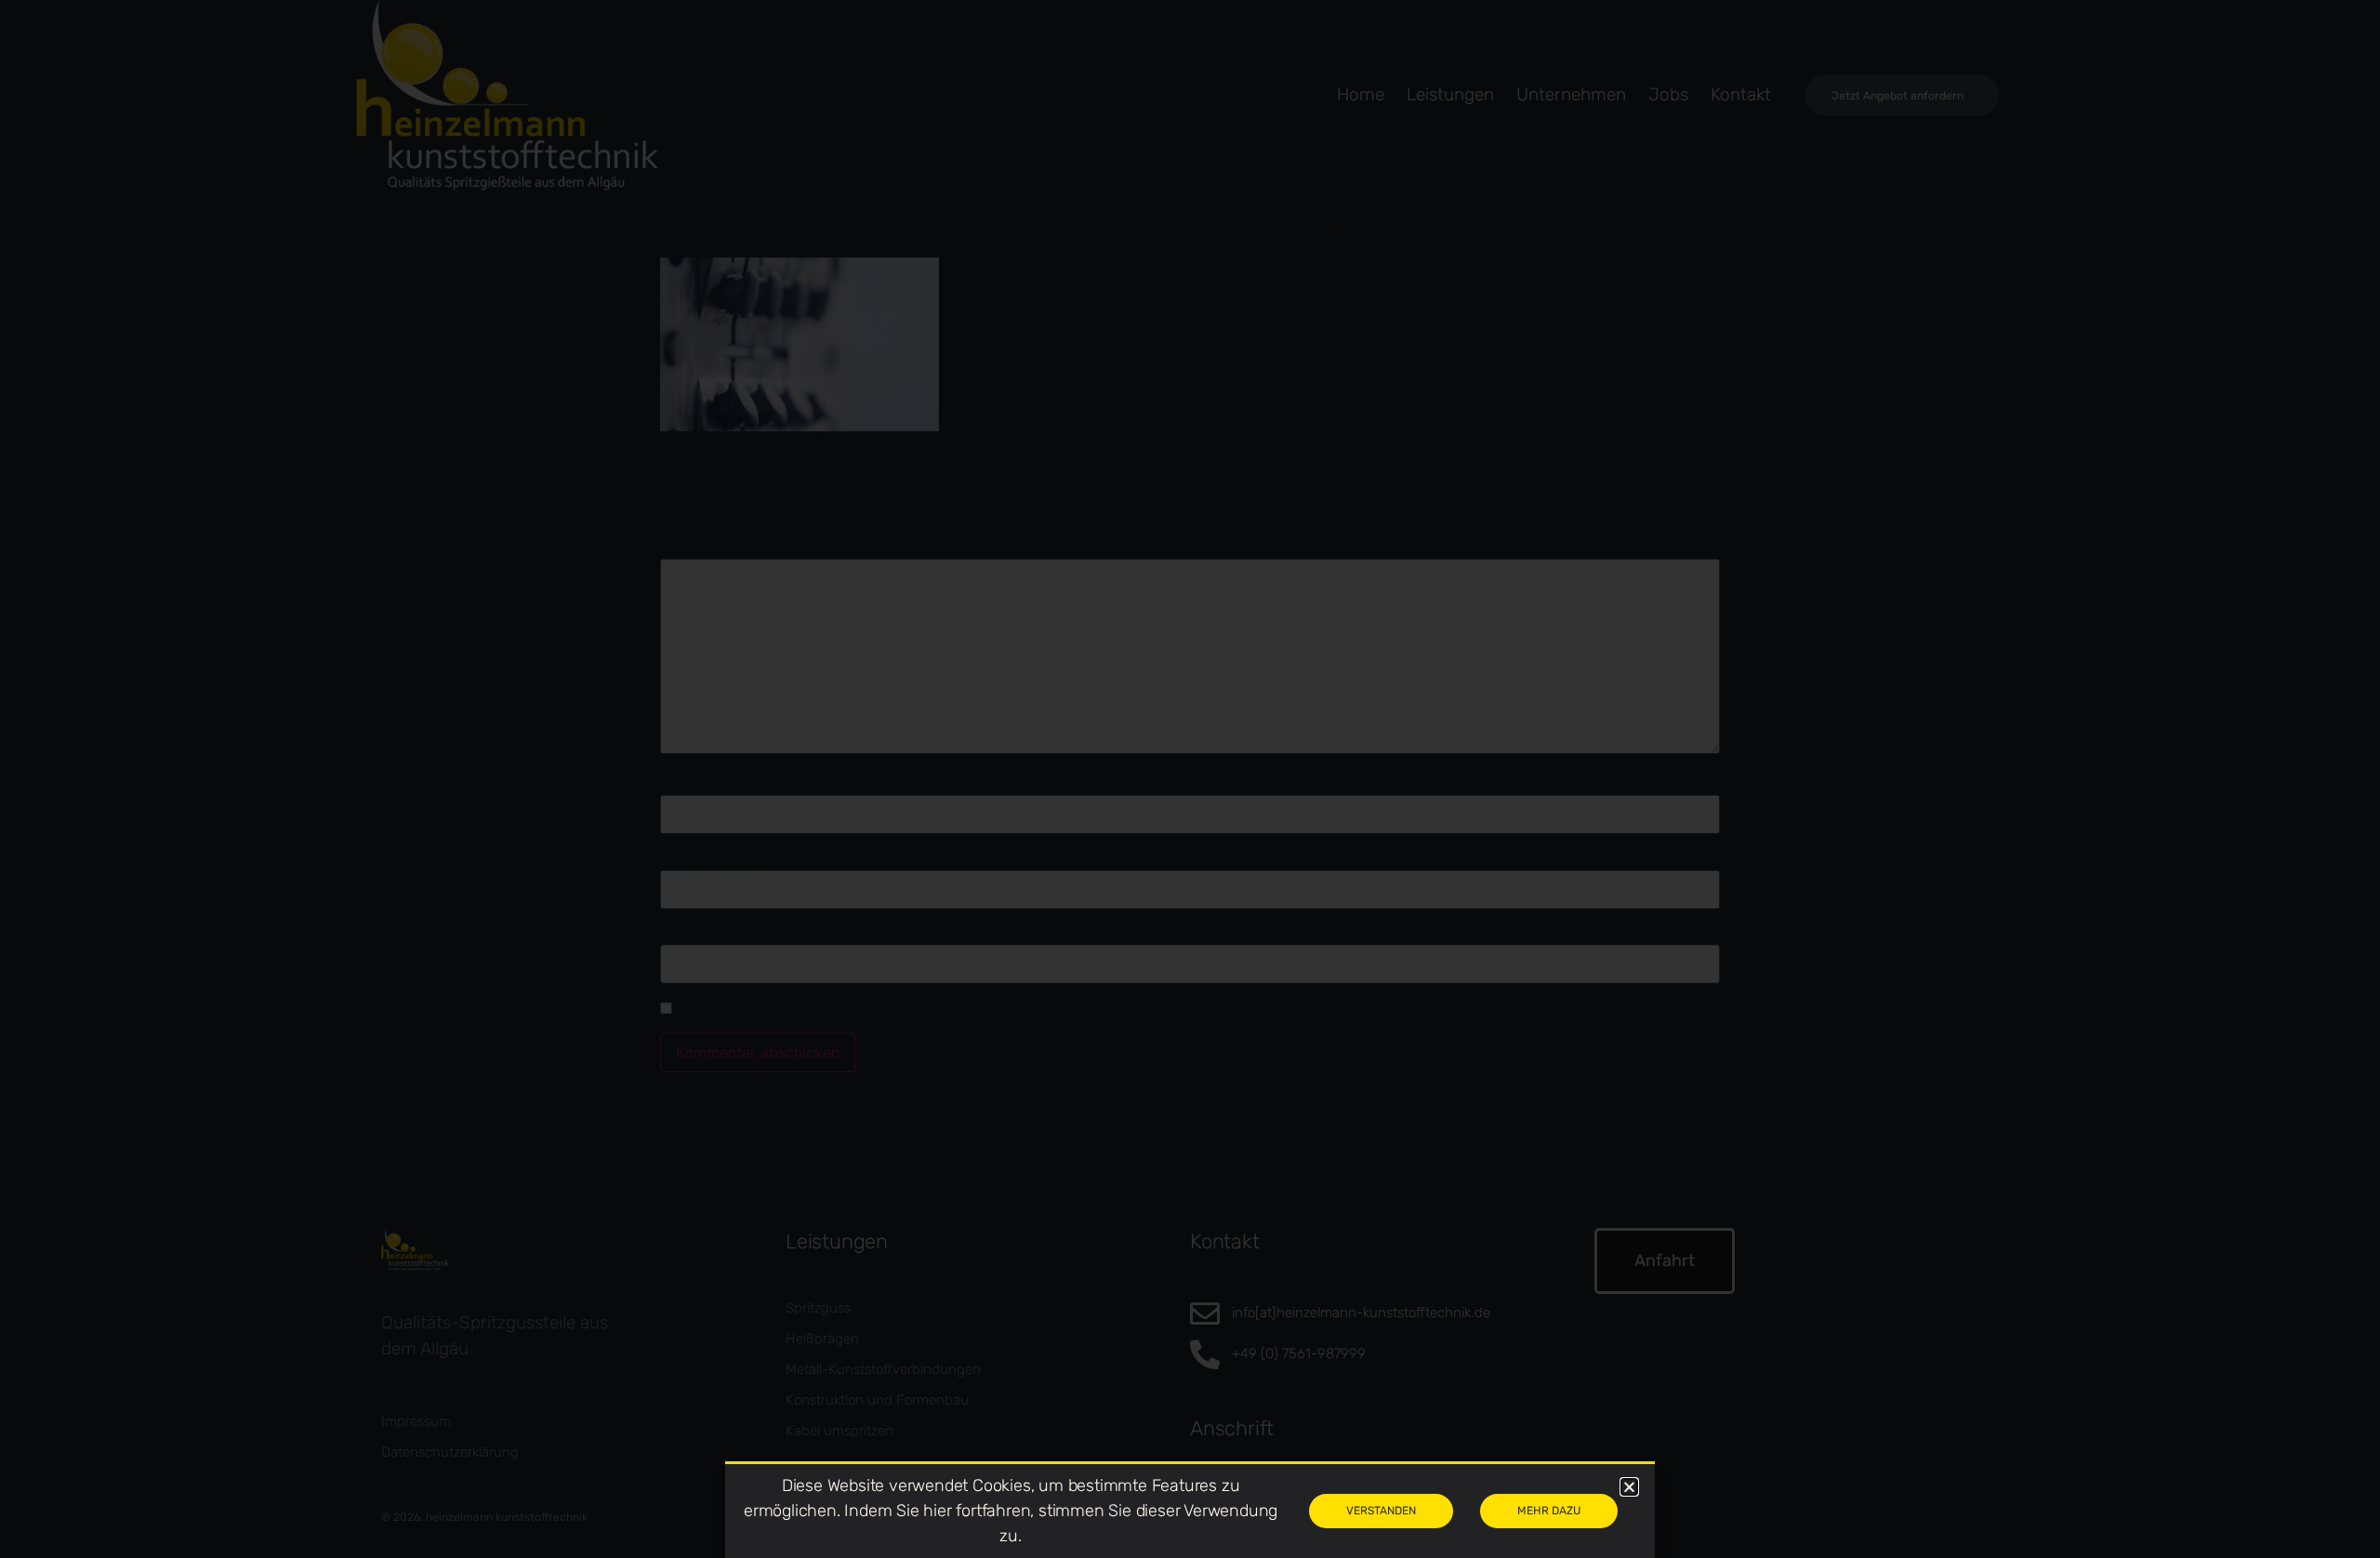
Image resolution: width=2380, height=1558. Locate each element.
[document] (1190, 779)
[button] (1629, 1487)
